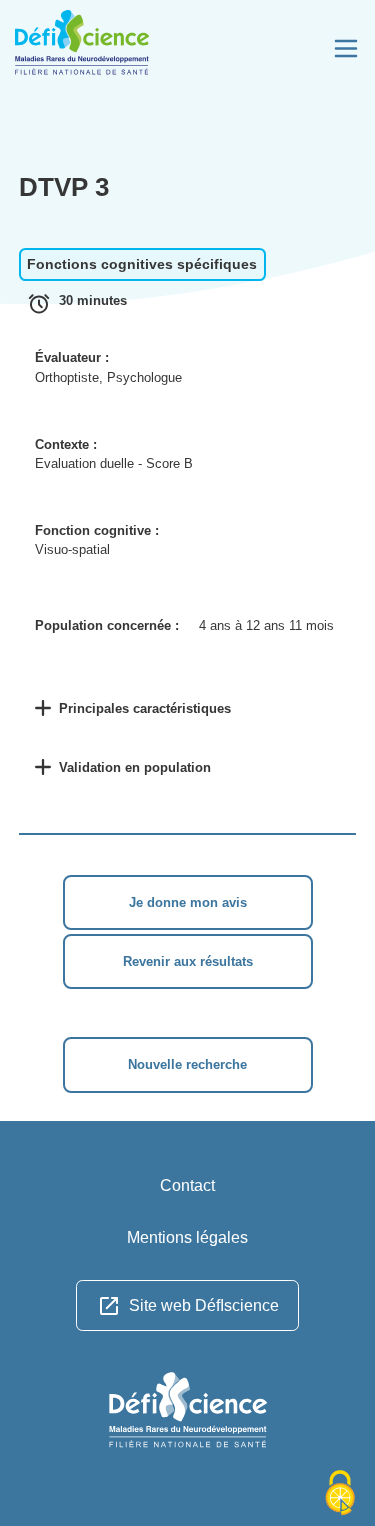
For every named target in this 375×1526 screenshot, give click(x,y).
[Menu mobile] (346, 48)
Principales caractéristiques (145, 708)
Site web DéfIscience (204, 1305)
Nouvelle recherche (187, 1064)
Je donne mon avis (188, 902)
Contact (187, 1185)
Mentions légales (187, 1237)
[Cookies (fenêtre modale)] (340, 1493)
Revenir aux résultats (188, 961)
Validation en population (135, 767)
